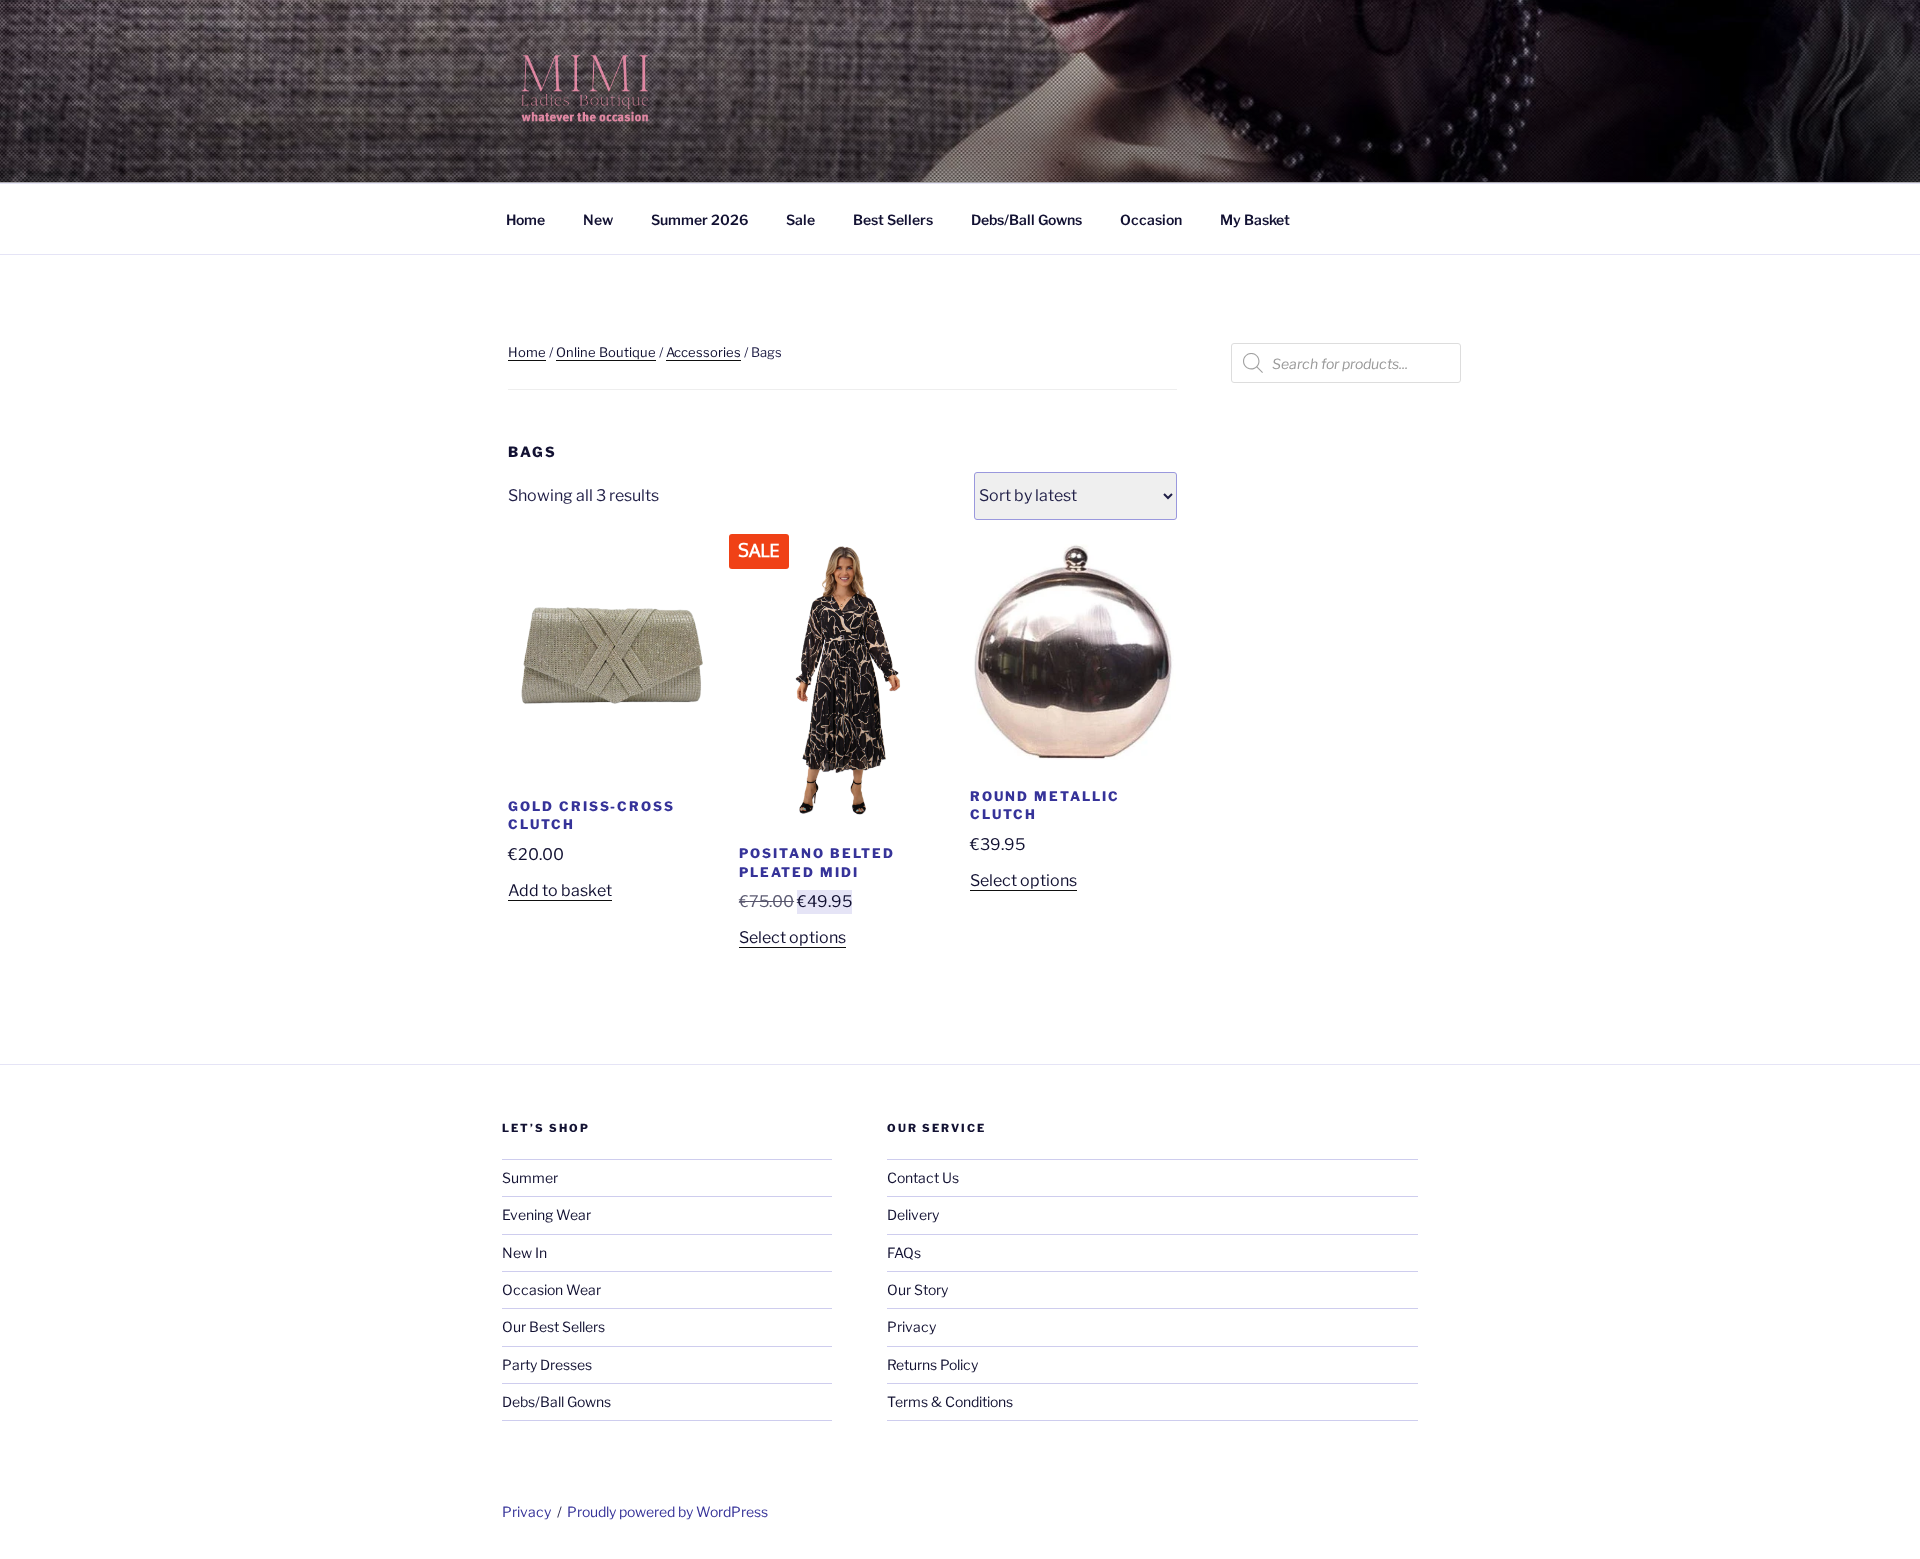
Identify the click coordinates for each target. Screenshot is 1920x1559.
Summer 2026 (699, 219)
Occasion (1151, 219)
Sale (800, 219)
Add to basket (560, 890)
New (598, 219)
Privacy (911, 1326)
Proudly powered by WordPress (667, 1511)
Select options (792, 937)
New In (524, 1252)
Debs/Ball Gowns (1026, 219)
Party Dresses (547, 1364)
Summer (530, 1177)
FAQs (904, 1252)
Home (525, 219)
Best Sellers (893, 219)
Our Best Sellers (553, 1326)
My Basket (1255, 219)
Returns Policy (932, 1364)
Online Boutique (606, 352)
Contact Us (923, 1177)
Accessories (703, 352)
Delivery (913, 1214)
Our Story (917, 1289)
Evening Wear (546, 1214)
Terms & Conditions (950, 1401)
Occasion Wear (551, 1289)
